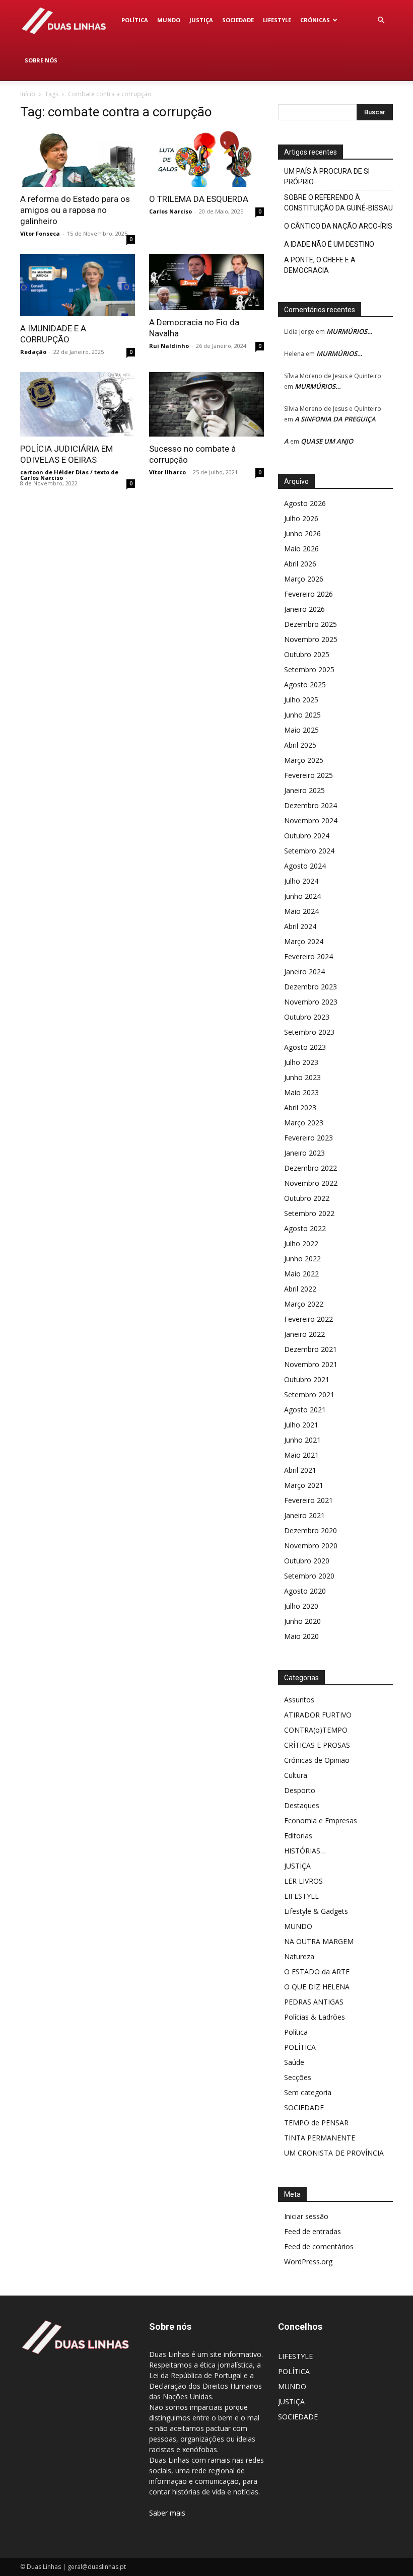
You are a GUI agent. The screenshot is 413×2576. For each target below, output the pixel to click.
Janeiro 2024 (304, 972)
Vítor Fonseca (40, 233)
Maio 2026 (301, 549)
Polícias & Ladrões (315, 2017)
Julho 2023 (301, 1062)
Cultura (296, 1775)
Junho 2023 (302, 1077)
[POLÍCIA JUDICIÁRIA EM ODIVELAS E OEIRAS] (78, 404)
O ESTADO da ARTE (317, 1972)
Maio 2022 (301, 1274)
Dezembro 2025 (311, 624)
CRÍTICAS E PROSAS (317, 1745)
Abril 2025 (300, 745)
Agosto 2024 (305, 866)
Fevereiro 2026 (308, 594)
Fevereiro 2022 (308, 1319)
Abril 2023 (300, 1107)
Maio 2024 (301, 911)
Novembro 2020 (311, 1546)
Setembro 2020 (309, 1576)
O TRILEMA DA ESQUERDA (199, 199)
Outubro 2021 (307, 1379)
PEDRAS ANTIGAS (314, 2002)
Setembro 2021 (309, 1394)
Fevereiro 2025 (308, 775)
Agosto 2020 (305, 1591)
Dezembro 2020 (311, 1530)
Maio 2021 (301, 1455)
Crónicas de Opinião (317, 1760)
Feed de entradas (313, 2231)
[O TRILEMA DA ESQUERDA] (206, 158)
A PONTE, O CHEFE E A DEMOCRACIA (320, 265)
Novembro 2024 (311, 820)
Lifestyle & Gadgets (316, 1911)
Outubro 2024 (307, 836)
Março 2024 (304, 941)
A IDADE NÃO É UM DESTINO (329, 244)
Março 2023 (304, 1123)
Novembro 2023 (311, 1002)
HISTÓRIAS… (305, 1851)
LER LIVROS (303, 1881)
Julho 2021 (301, 1425)
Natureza (299, 1956)
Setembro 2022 (309, 1213)
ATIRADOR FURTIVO (318, 1715)
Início (28, 94)
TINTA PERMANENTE (320, 2138)
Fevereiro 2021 (308, 1500)
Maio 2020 (301, 1636)
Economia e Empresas (321, 1820)
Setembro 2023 (309, 1032)
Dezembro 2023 (311, 987)
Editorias (298, 1836)
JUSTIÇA (201, 20)
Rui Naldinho (169, 346)
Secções (298, 2077)
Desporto (300, 1790)
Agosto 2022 (305, 1228)
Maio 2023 (301, 1092)
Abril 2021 (300, 1470)
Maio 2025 (301, 730)
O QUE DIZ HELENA (317, 1987)
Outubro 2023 (307, 1017)
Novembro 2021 (311, 1364)
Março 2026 (304, 579)
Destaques (302, 1805)
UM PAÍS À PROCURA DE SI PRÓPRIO (327, 176)
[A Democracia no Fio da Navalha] (206, 282)
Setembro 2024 (309, 851)
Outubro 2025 (307, 654)
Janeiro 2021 (304, 1515)
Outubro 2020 (307, 1561)
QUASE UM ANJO (327, 441)
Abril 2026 (300, 564)
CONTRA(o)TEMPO (316, 1730)
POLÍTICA (135, 20)
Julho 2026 (301, 518)
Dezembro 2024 (311, 805)
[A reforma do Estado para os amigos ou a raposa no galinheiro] (78, 158)
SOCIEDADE (238, 20)
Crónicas (315, 20)
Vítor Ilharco (167, 472)
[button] (381, 20)
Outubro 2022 (307, 1198)
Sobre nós (41, 60)
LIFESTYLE (277, 20)
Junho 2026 (302, 533)
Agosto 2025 (305, 685)
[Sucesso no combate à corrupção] (206, 404)
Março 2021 (304, 1485)
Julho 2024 (301, 881)
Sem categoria (308, 2092)
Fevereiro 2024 (308, 956)
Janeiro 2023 (304, 1153)
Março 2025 (304, 760)
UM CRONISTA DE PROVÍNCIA (334, 2153)
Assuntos (299, 1700)
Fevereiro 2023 (308, 1138)
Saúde (294, 2062)
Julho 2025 (301, 700)
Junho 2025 (302, 715)
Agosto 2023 (305, 1047)
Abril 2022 (300, 1289)
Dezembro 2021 (311, 1349)
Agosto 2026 (305, 503)
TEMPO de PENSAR (316, 2123)
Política (296, 2032)
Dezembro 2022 (311, 1168)
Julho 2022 (301, 1243)
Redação (33, 352)
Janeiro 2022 (304, 1334)
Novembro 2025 (311, 639)
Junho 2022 (302, 1259)
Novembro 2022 (311, 1183)
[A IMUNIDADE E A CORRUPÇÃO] (78, 285)
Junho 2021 (302, 1440)
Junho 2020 (302, 1621)
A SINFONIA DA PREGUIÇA (335, 419)
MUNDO (169, 20)
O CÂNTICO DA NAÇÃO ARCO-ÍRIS (338, 226)
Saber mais (167, 2513)
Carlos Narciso (170, 211)
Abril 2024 (300, 926)
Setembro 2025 (309, 669)
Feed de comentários (319, 2246)
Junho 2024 (302, 896)
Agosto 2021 (305, 1410)
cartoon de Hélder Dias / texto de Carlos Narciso (69, 475)
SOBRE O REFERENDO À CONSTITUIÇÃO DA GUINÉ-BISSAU (338, 203)
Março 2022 (304, 1304)
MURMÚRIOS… (350, 331)
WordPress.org (308, 2262)
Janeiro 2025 (304, 790)
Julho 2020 (301, 1606)
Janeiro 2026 (304, 609)
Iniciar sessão (306, 2216)
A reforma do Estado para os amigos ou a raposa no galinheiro (75, 210)
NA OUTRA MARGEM (319, 1941)
